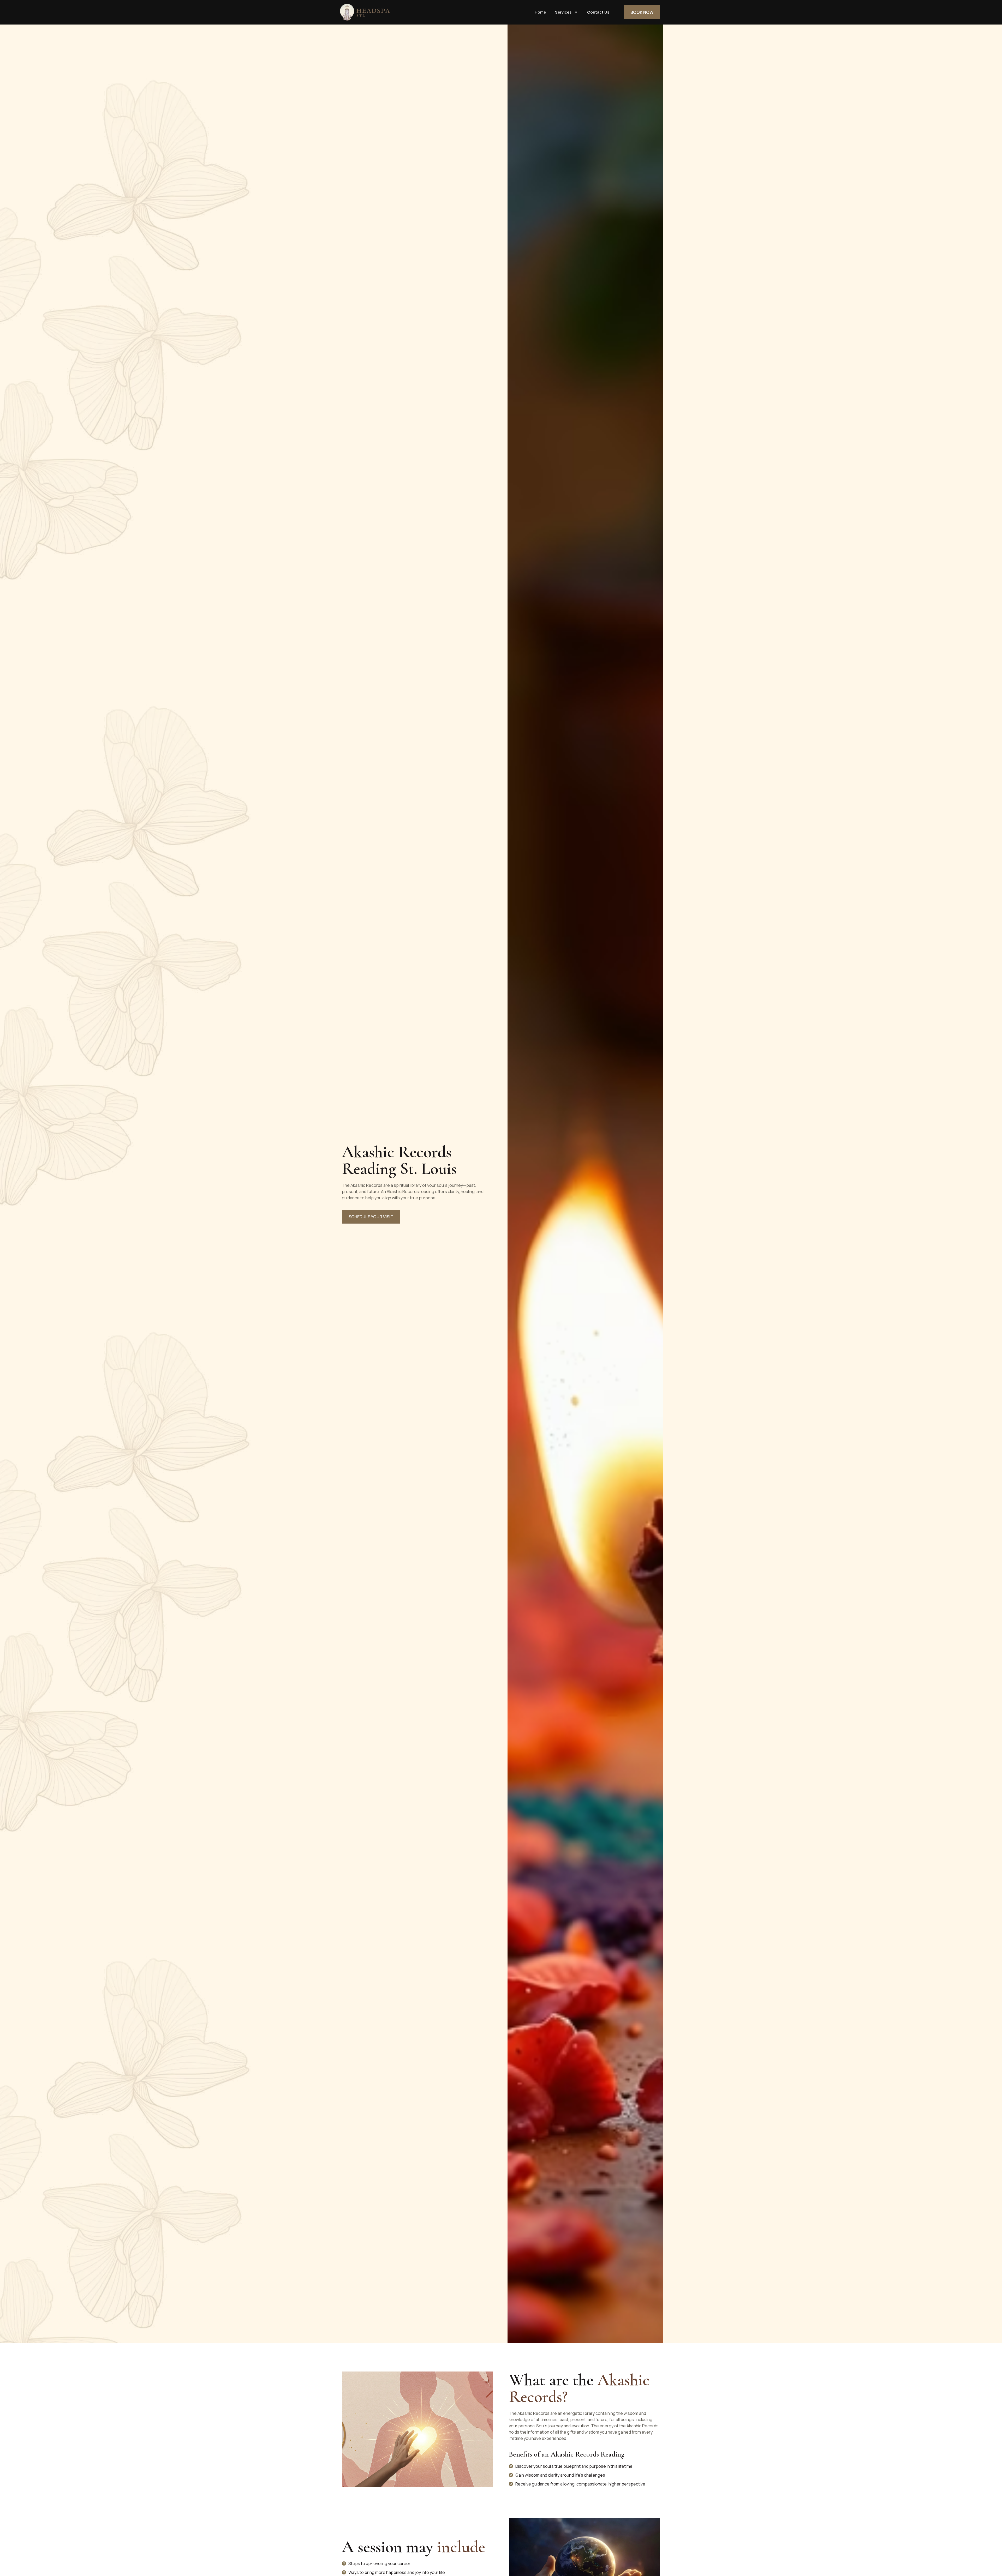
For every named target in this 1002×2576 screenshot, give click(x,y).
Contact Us (598, 12)
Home (540, 12)
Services (563, 12)
